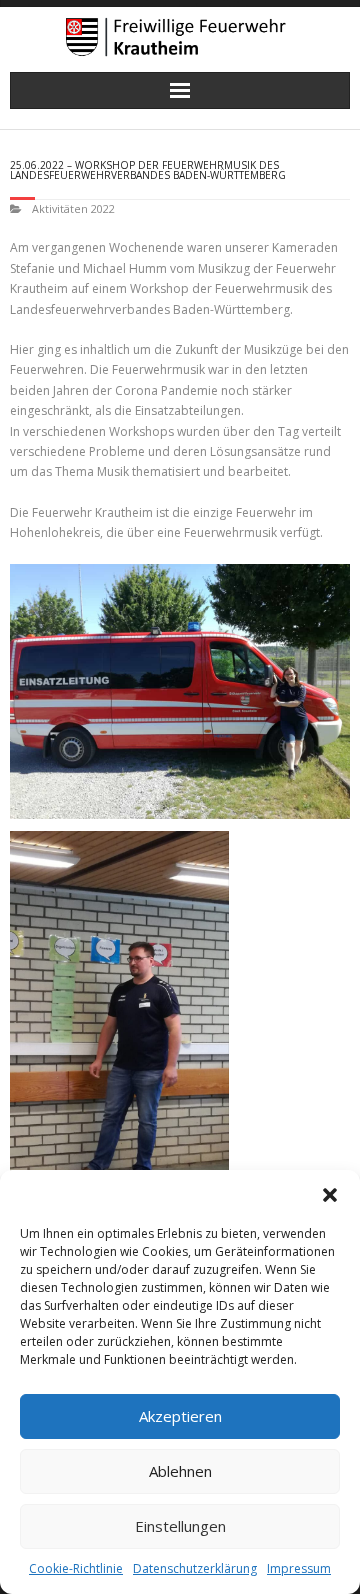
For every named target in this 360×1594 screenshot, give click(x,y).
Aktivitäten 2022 (73, 208)
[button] (330, 1195)
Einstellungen (180, 1526)
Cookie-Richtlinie (76, 1568)
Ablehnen (180, 1471)
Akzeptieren (180, 1416)
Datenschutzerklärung (195, 1568)
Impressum (299, 1568)
